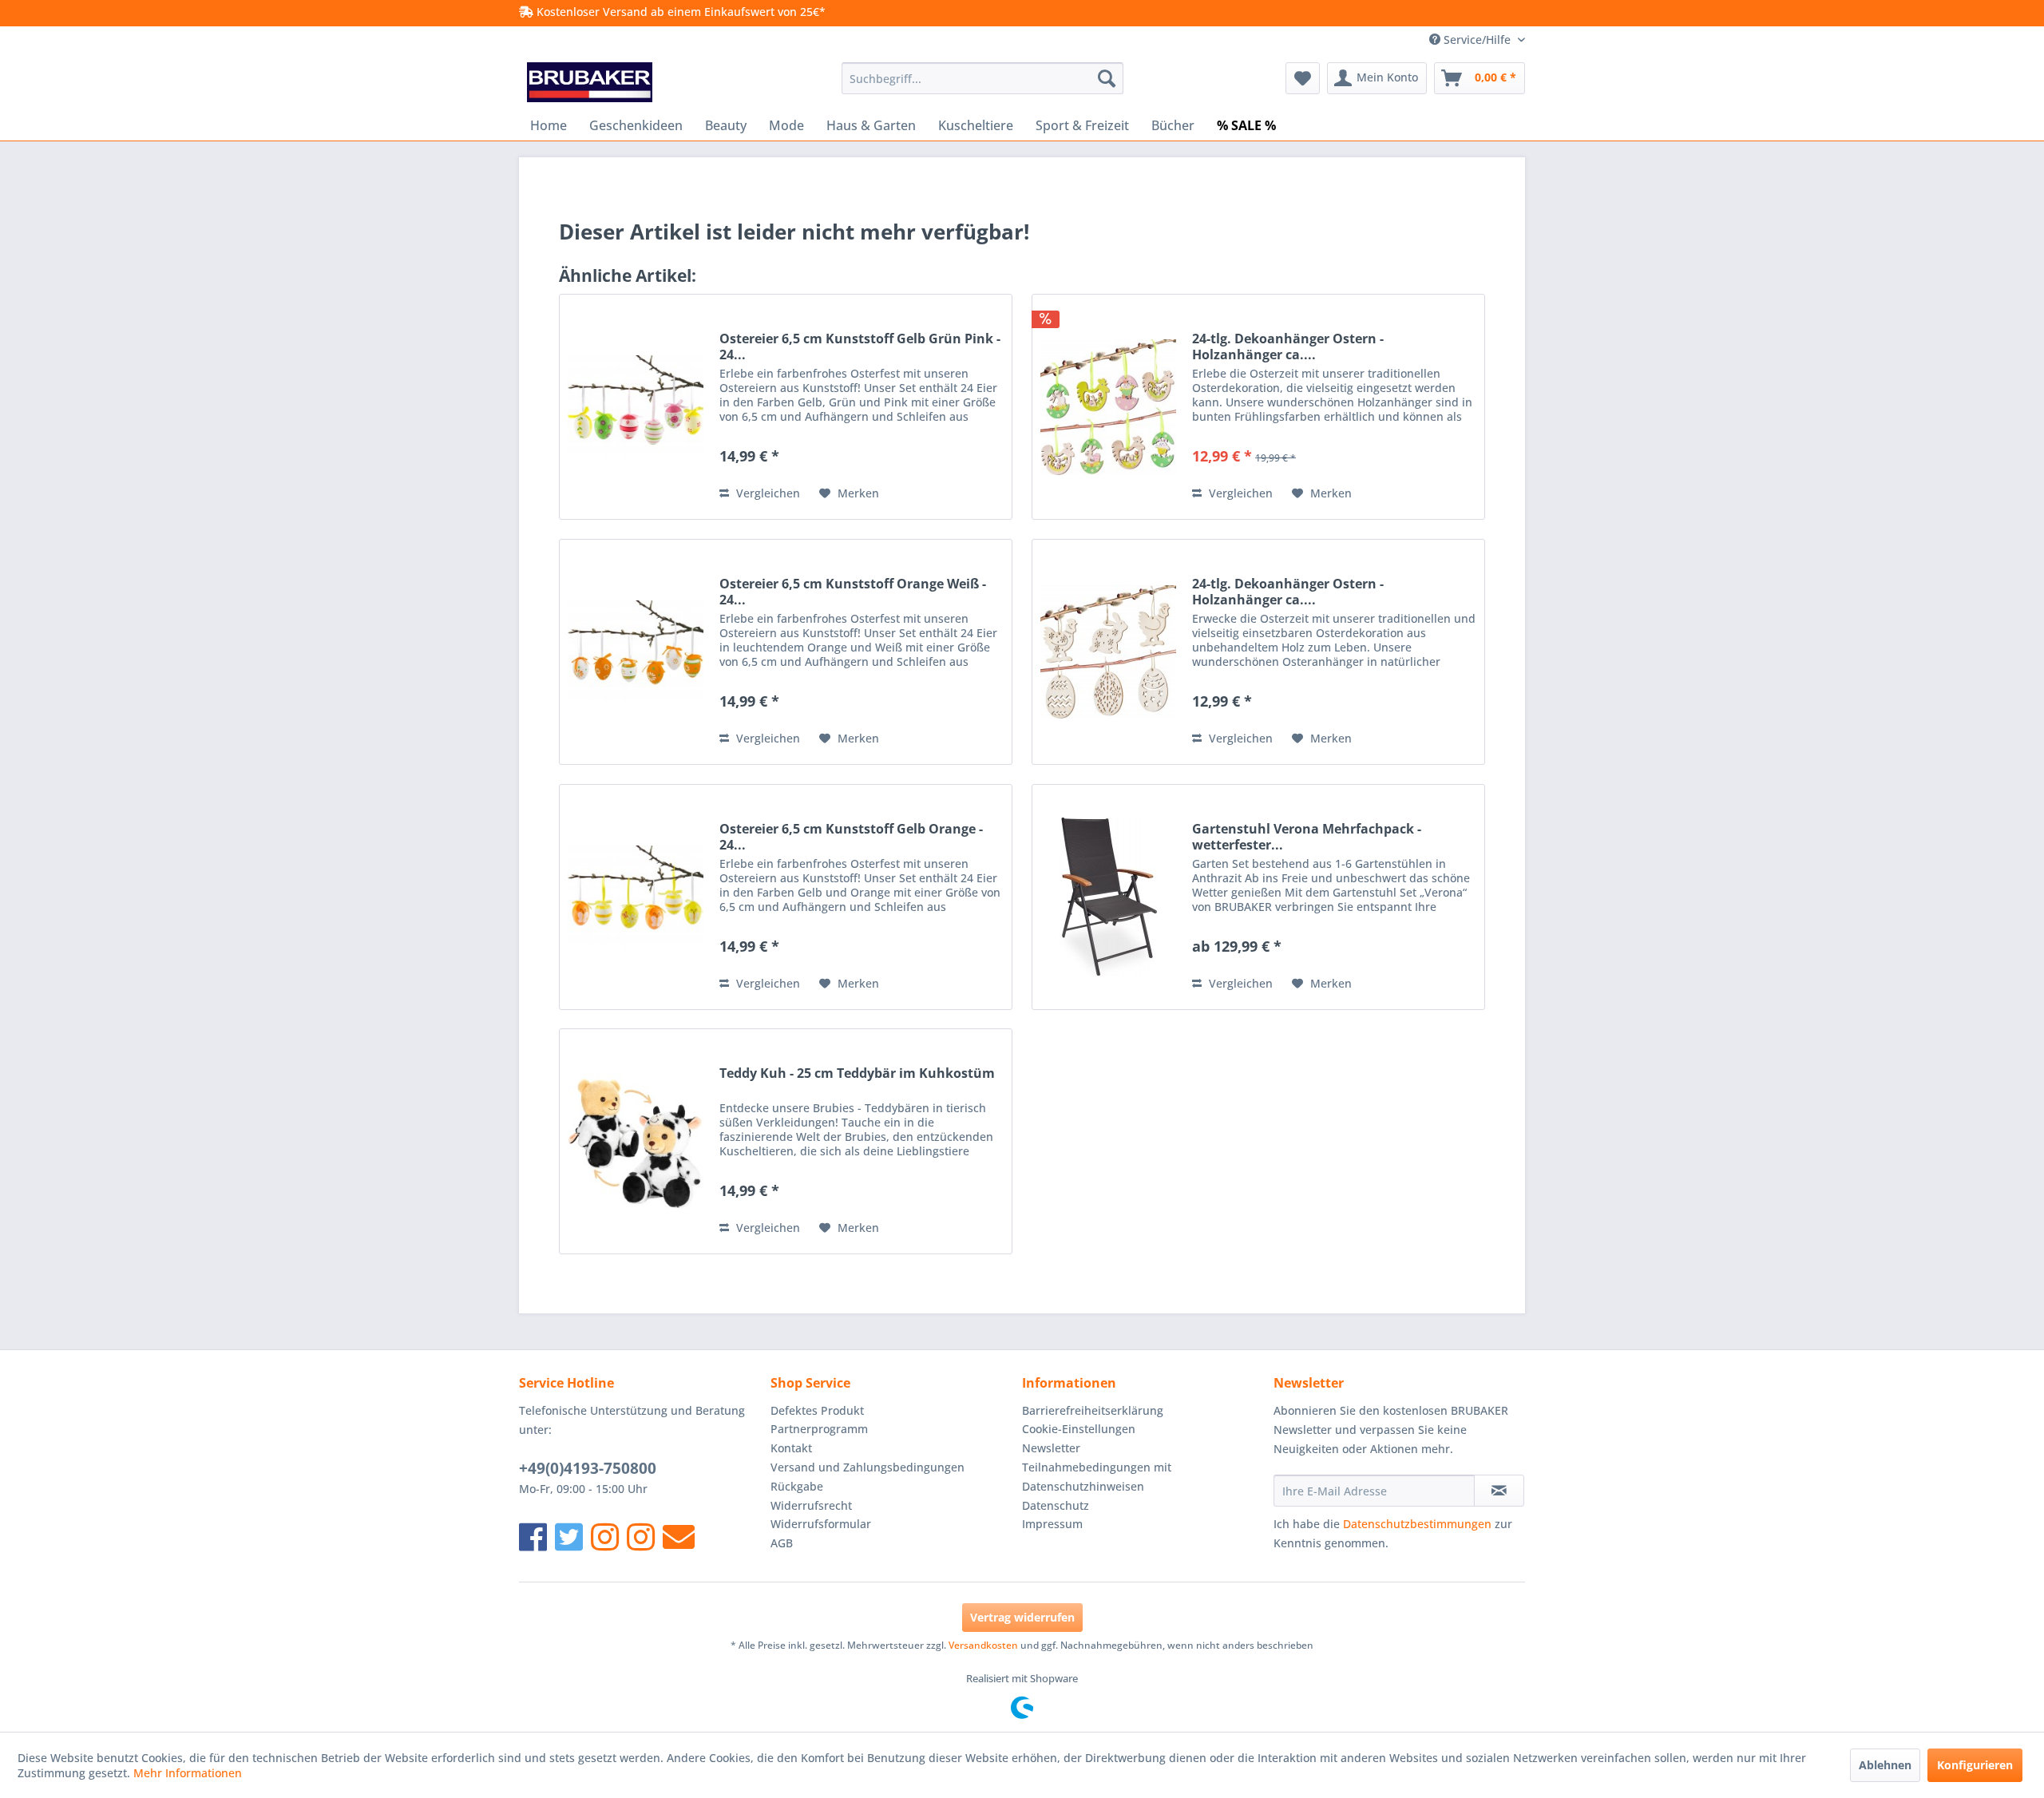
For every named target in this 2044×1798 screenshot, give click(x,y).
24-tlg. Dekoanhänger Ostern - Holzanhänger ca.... (1288, 347)
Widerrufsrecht (811, 1505)
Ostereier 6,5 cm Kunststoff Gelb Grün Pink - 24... (860, 347)
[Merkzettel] (1303, 78)
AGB (782, 1543)
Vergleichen (766, 493)
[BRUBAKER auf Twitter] (569, 1537)
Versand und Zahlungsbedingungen (868, 1467)
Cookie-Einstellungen (1079, 1429)
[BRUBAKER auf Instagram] (605, 1537)
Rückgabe (797, 1486)
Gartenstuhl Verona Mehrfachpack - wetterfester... (1307, 837)
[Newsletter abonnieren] (1499, 1491)
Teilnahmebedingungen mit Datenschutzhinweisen (1097, 1477)
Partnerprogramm (819, 1429)
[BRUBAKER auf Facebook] (533, 1537)
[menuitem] (982, 78)
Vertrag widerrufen (1022, 1617)
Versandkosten (983, 1645)
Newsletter (1051, 1448)
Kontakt (791, 1448)
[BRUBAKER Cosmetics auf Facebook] (641, 1537)
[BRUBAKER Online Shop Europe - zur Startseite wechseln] (590, 82)
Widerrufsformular (821, 1524)
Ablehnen (1885, 1765)
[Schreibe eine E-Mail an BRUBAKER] (679, 1537)
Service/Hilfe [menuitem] (1477, 40)
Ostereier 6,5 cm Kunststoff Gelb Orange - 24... (851, 837)
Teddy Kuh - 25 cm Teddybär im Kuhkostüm (857, 1073)
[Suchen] (1107, 78)
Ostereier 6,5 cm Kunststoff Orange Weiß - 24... (853, 592)
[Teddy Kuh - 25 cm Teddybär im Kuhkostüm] (636, 1141)
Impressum (1052, 1524)
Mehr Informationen (188, 1773)
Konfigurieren (1975, 1765)
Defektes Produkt (817, 1410)
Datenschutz (1056, 1505)
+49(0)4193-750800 (588, 1468)
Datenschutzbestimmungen (1417, 1524)
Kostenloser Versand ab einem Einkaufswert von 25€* (679, 12)
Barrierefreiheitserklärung (1093, 1410)
